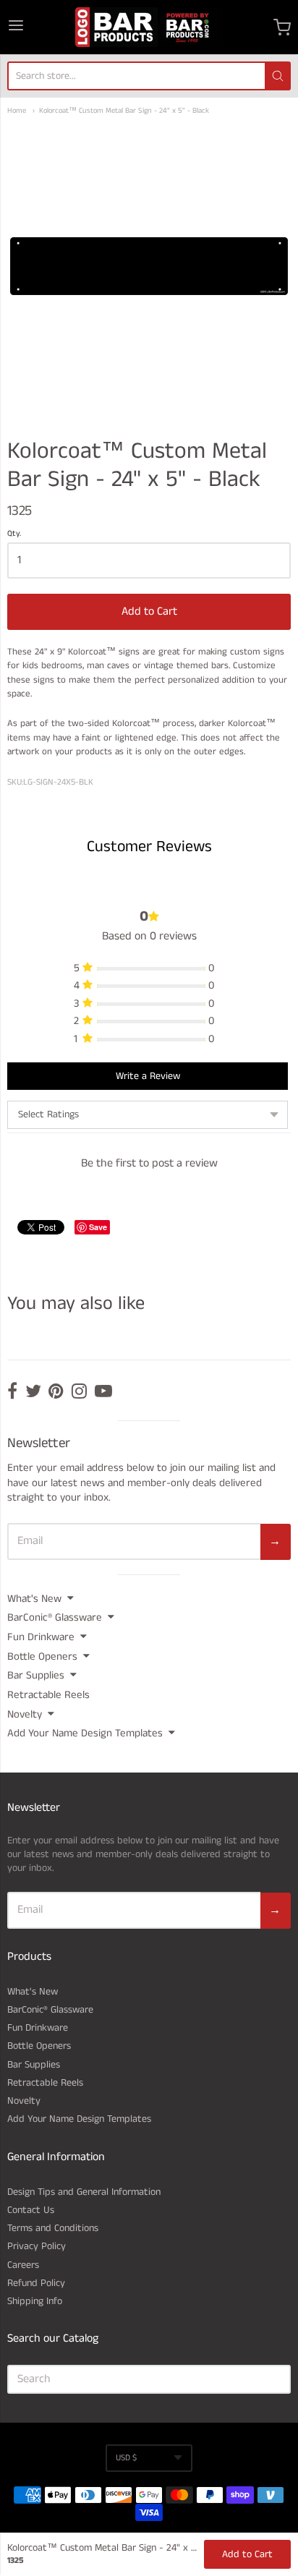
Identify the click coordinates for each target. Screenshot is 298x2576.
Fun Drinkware (41, 1637)
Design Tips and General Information (84, 2192)
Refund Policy (36, 2283)
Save (98, 1227)
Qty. (14, 534)
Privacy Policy (37, 2246)
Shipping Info (35, 2301)
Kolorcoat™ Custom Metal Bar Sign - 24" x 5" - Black (124, 111)
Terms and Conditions (53, 2228)
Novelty (25, 1714)
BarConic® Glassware (55, 1617)
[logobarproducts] (149, 27)
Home (17, 111)
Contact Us (31, 2210)
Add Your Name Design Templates (85, 1733)
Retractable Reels (48, 1695)
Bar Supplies (36, 1675)
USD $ (126, 2458)
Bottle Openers (42, 1656)
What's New (34, 1599)
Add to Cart (149, 611)
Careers (23, 2265)
